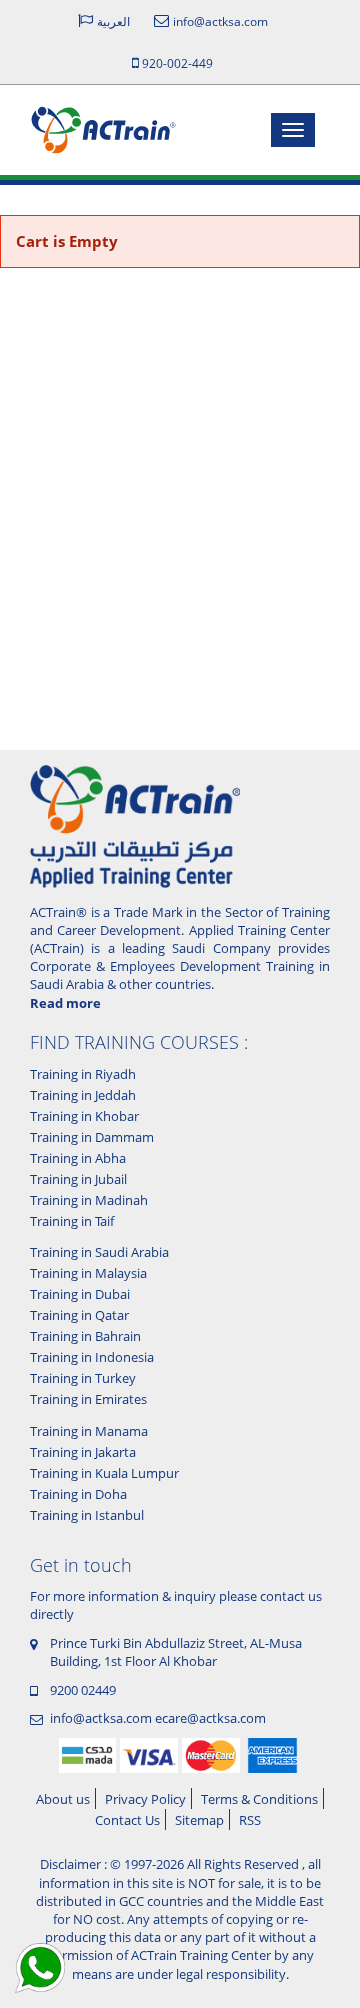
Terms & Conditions (259, 1799)
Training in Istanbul (87, 1515)
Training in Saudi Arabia (99, 1252)
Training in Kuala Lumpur (104, 1473)
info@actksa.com (101, 1718)
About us (63, 1799)
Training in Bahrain (85, 1336)
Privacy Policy (145, 1799)
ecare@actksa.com (210, 1718)
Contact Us (127, 1820)
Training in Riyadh (83, 1074)
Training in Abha (78, 1158)
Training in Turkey (83, 1378)
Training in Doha (78, 1494)
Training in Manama (89, 1431)
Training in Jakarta (83, 1452)
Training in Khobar (84, 1116)
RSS (250, 1820)
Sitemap (199, 1820)
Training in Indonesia (92, 1357)
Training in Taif (72, 1221)
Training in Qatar (79, 1315)
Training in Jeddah (83, 1095)
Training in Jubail (78, 1179)
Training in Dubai (80, 1294)
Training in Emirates (88, 1399)
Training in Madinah (89, 1200)
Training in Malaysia (88, 1273)
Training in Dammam (92, 1137)
